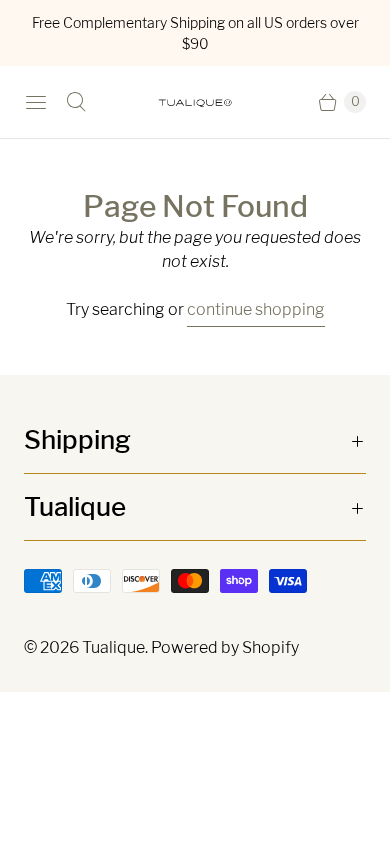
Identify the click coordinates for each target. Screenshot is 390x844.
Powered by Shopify (225, 647)
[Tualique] (195, 102)
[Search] (76, 102)
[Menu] (36, 102)
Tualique (113, 647)
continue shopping (256, 309)
